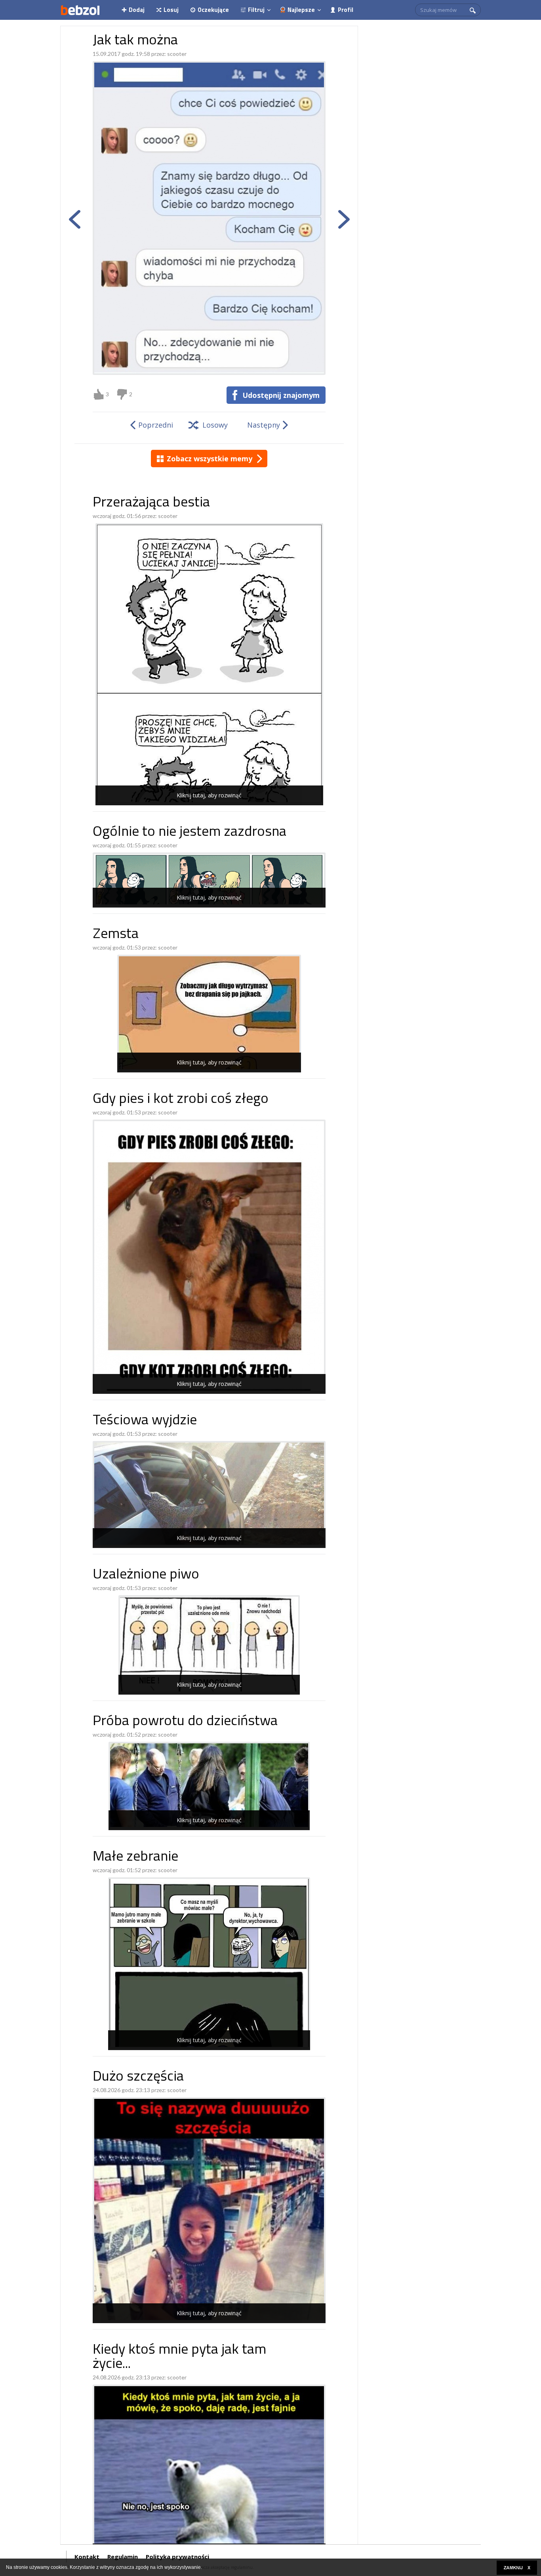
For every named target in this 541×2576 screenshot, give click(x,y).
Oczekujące (213, 10)
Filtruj (256, 10)
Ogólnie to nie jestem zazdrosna (190, 832)
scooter (177, 54)
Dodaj (137, 10)
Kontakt (87, 2557)
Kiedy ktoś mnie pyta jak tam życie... (179, 2357)
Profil (346, 10)
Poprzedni (156, 425)
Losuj (171, 10)
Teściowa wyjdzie (145, 1421)
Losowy (215, 425)
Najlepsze (301, 10)
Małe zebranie (135, 1857)
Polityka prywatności (177, 2557)
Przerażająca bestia (151, 503)
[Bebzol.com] (80, 10)
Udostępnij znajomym (281, 395)
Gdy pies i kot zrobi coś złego (181, 1100)
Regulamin (123, 2557)
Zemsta (116, 935)
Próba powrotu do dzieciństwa (185, 1722)
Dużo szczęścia (138, 2077)
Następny (264, 425)
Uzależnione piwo (146, 1575)
